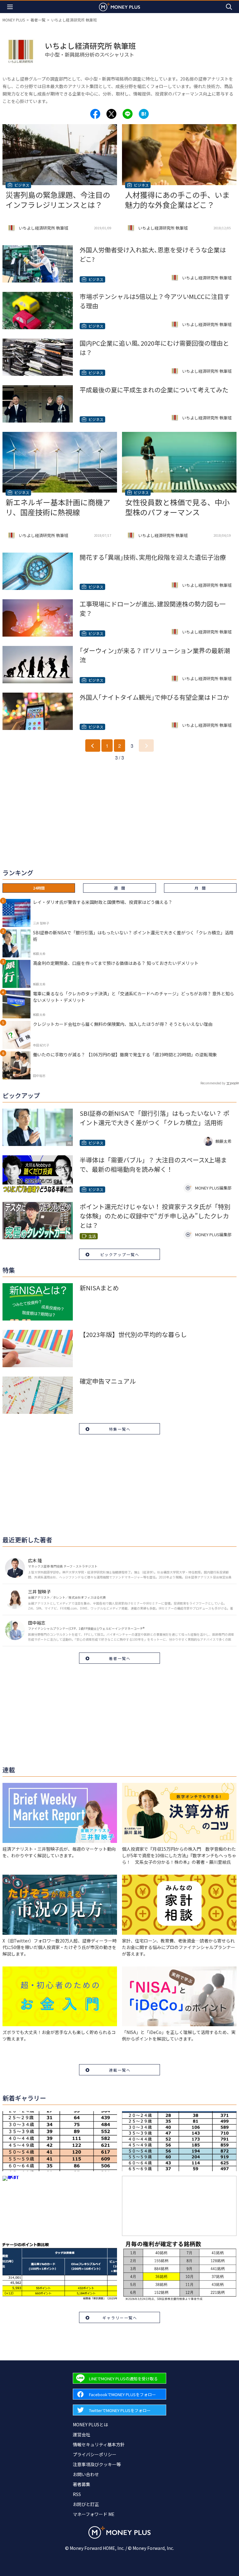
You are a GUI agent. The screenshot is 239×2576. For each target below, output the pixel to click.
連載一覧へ (120, 2070)
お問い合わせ (86, 2474)
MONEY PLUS (14, 20)
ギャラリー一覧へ (120, 2318)
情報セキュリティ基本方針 (99, 2444)
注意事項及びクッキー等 (97, 2464)
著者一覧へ (120, 1658)
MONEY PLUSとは (90, 2424)
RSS (77, 2494)
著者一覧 (38, 20)
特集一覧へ (120, 1429)
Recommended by (213, 1083)
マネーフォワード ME (94, 2514)
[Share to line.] (128, 114)
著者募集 (82, 2484)
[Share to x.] (111, 114)
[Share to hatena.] (144, 114)
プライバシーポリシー (95, 2454)
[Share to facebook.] (95, 114)
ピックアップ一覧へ (120, 1254)
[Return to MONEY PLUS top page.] (119, 7)
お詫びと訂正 (86, 2504)
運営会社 (82, 2434)
